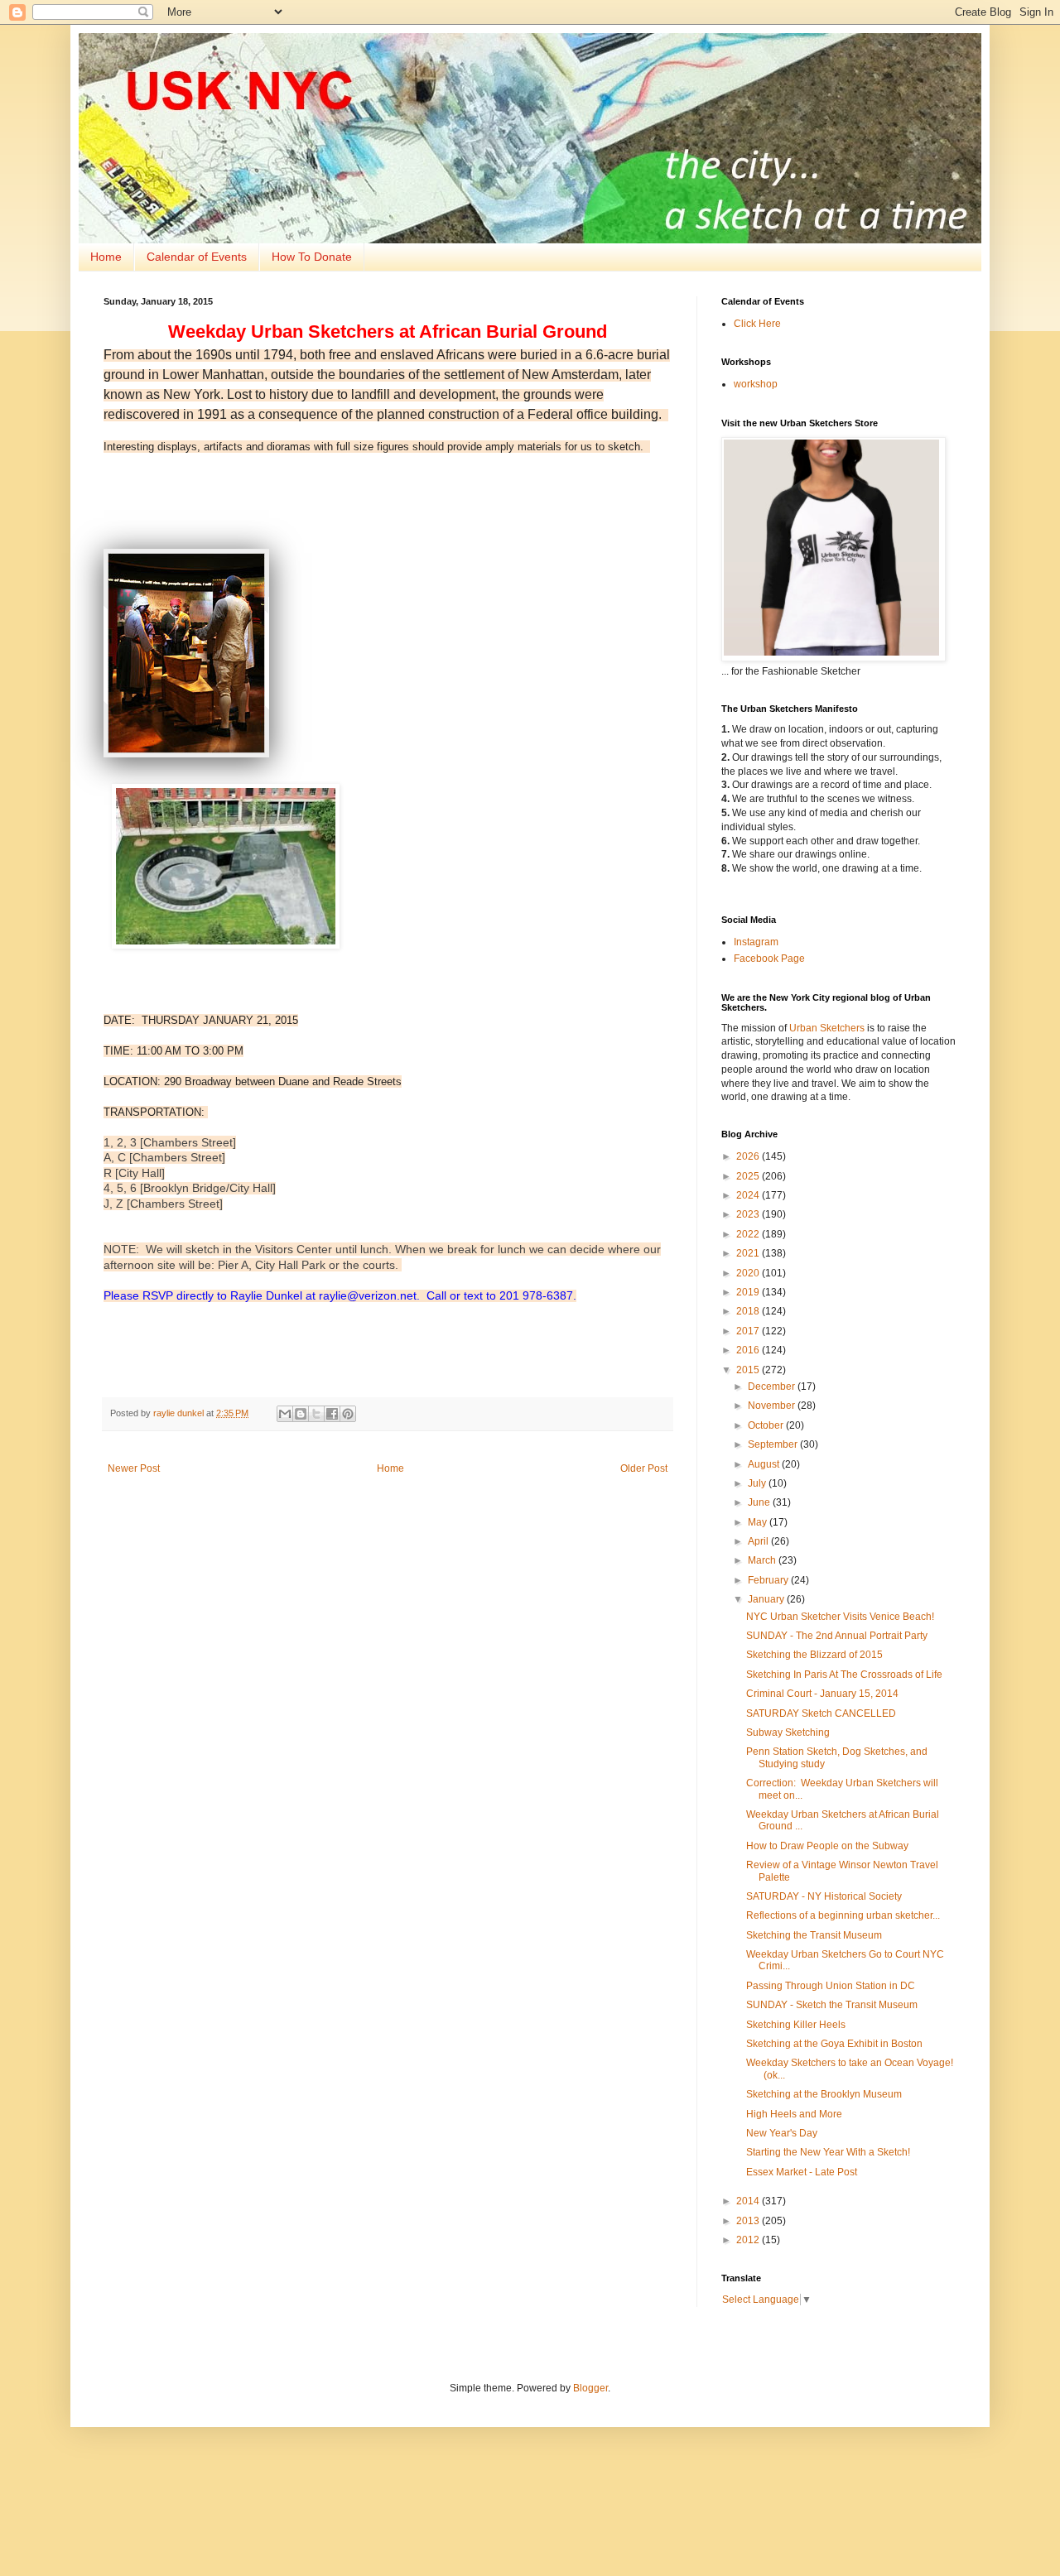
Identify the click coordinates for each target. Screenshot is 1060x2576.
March (763, 1560)
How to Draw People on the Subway (827, 1846)
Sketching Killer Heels (796, 2025)
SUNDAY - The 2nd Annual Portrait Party (837, 1636)
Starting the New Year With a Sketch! (828, 2152)
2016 (749, 1350)
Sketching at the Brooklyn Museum (824, 2094)
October (767, 1425)
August (765, 1464)
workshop (756, 384)
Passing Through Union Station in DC (831, 1986)
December (773, 1387)
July (758, 1483)
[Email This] (285, 1414)
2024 (749, 1195)
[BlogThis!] (301, 1414)
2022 (749, 1234)
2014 (749, 2201)
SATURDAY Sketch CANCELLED (821, 1713)
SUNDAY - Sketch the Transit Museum (832, 2005)
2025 (749, 1176)
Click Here (757, 324)
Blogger (590, 2388)
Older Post (644, 1468)
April (759, 1541)
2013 (749, 2221)
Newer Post (134, 1468)
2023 (749, 1214)
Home (106, 257)
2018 (749, 1311)
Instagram (756, 942)
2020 (749, 1273)
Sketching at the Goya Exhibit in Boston (834, 2044)
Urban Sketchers (827, 1028)
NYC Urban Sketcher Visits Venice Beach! (840, 1617)
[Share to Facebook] (332, 1414)
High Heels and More (794, 2114)
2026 (749, 1156)
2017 (749, 1331)
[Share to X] (316, 1414)
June (760, 1502)
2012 (749, 2240)
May (759, 1522)
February (769, 1580)
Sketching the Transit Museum (814, 1935)
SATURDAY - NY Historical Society (824, 1896)
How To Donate (312, 257)
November (773, 1406)
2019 (749, 1292)
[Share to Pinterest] (348, 1414)
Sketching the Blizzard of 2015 (814, 1655)
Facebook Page (769, 959)
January (767, 1599)
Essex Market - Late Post (802, 2172)
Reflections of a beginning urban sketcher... (843, 1915)
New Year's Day (782, 2133)
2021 (749, 1253)
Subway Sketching (788, 1733)
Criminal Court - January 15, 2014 (822, 1694)
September (774, 1444)
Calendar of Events (197, 257)
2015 (749, 1370)
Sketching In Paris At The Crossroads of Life (844, 1675)
